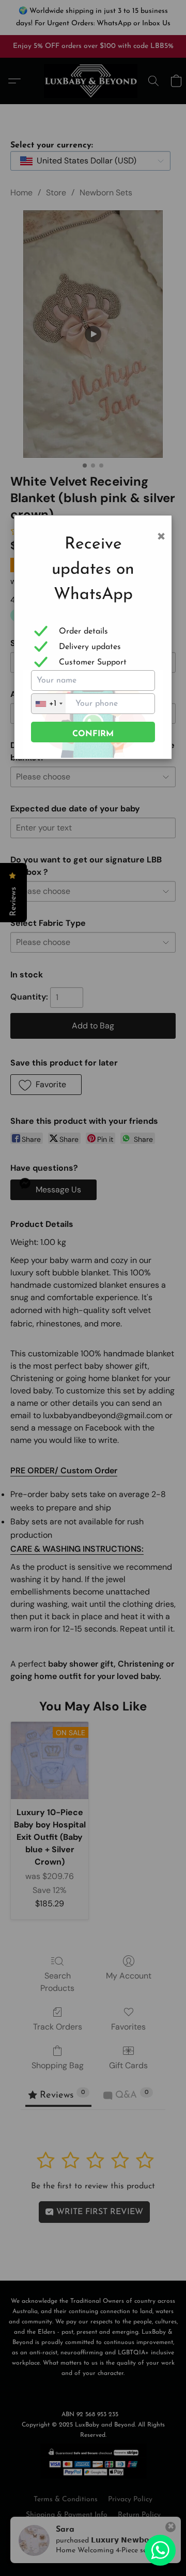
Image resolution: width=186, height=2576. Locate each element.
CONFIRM (93, 734)
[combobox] (49, 704)
